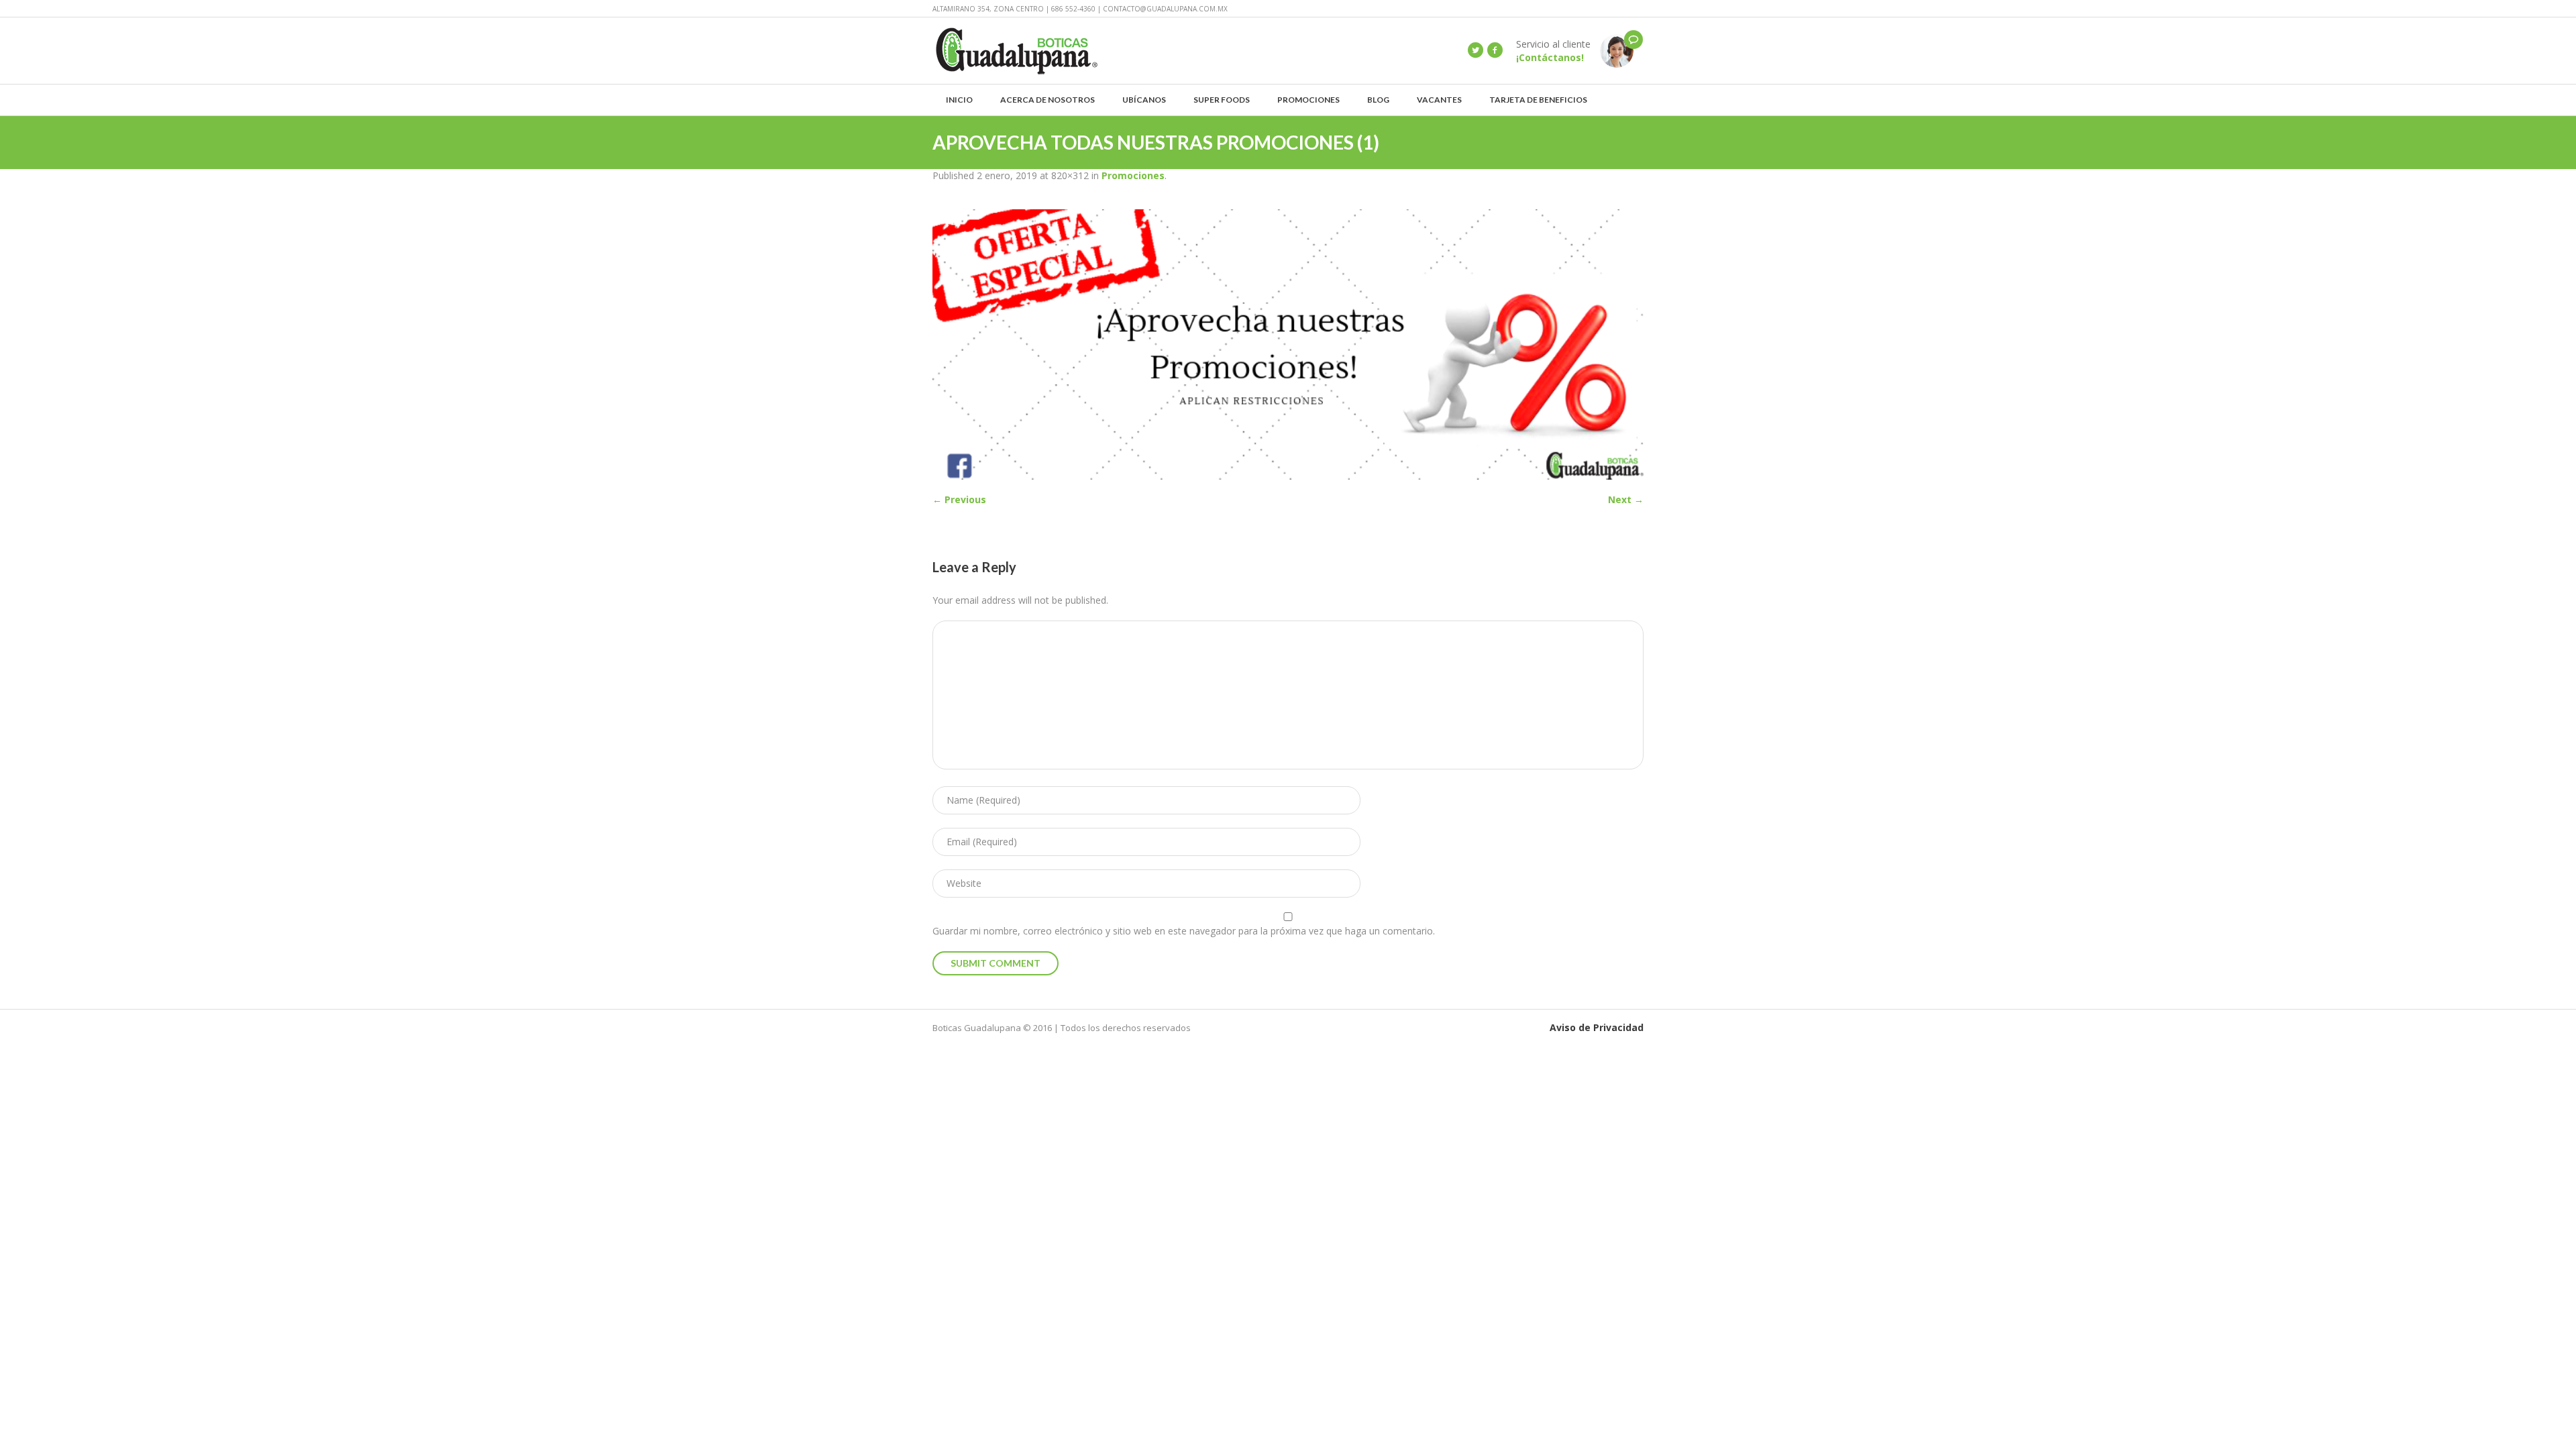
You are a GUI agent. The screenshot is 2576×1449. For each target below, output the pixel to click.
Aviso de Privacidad (1597, 1027)
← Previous (959, 499)
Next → (1626, 499)
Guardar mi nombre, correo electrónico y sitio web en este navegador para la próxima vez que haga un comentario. (1184, 931)
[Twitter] (1475, 50)
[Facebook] (1495, 50)
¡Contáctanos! (1550, 57)
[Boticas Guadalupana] (1617, 50)
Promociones (1133, 175)
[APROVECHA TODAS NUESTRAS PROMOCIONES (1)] (1288, 344)
